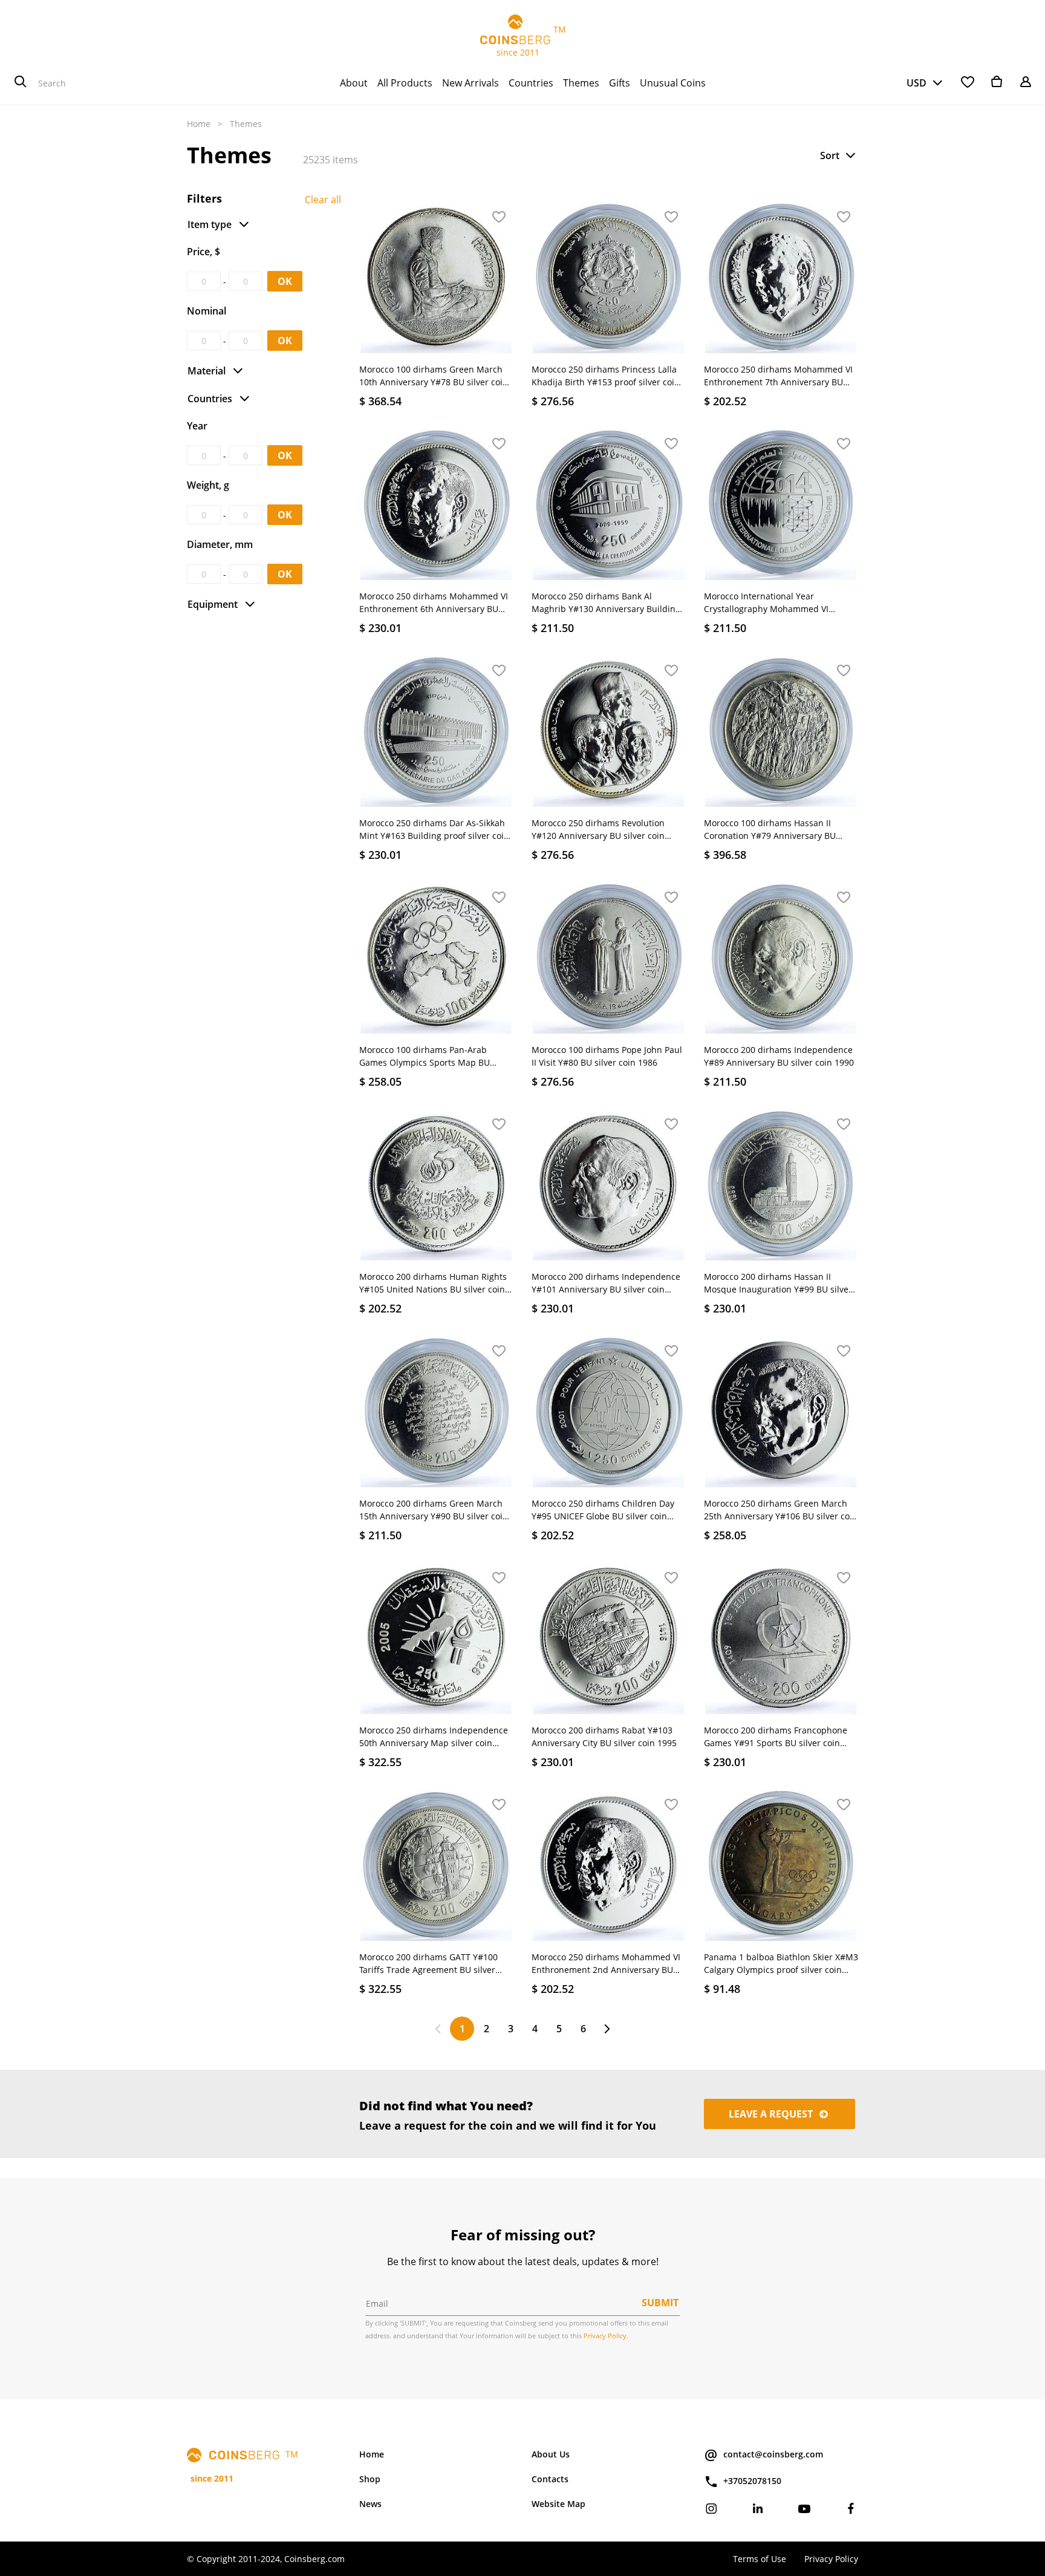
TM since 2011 (523, 41)
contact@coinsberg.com (773, 2454)
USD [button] (916, 83)
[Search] (21, 83)
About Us (551, 2454)
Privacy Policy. (606, 2336)
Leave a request (772, 2114)
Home (199, 124)
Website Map (558, 2504)
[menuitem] (354, 83)
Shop (370, 2479)
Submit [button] (660, 2303)
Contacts (550, 2479)
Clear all (323, 200)
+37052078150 (752, 2481)
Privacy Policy (831, 2559)
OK (285, 281)
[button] (839, 155)
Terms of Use (760, 2559)
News (370, 2504)
